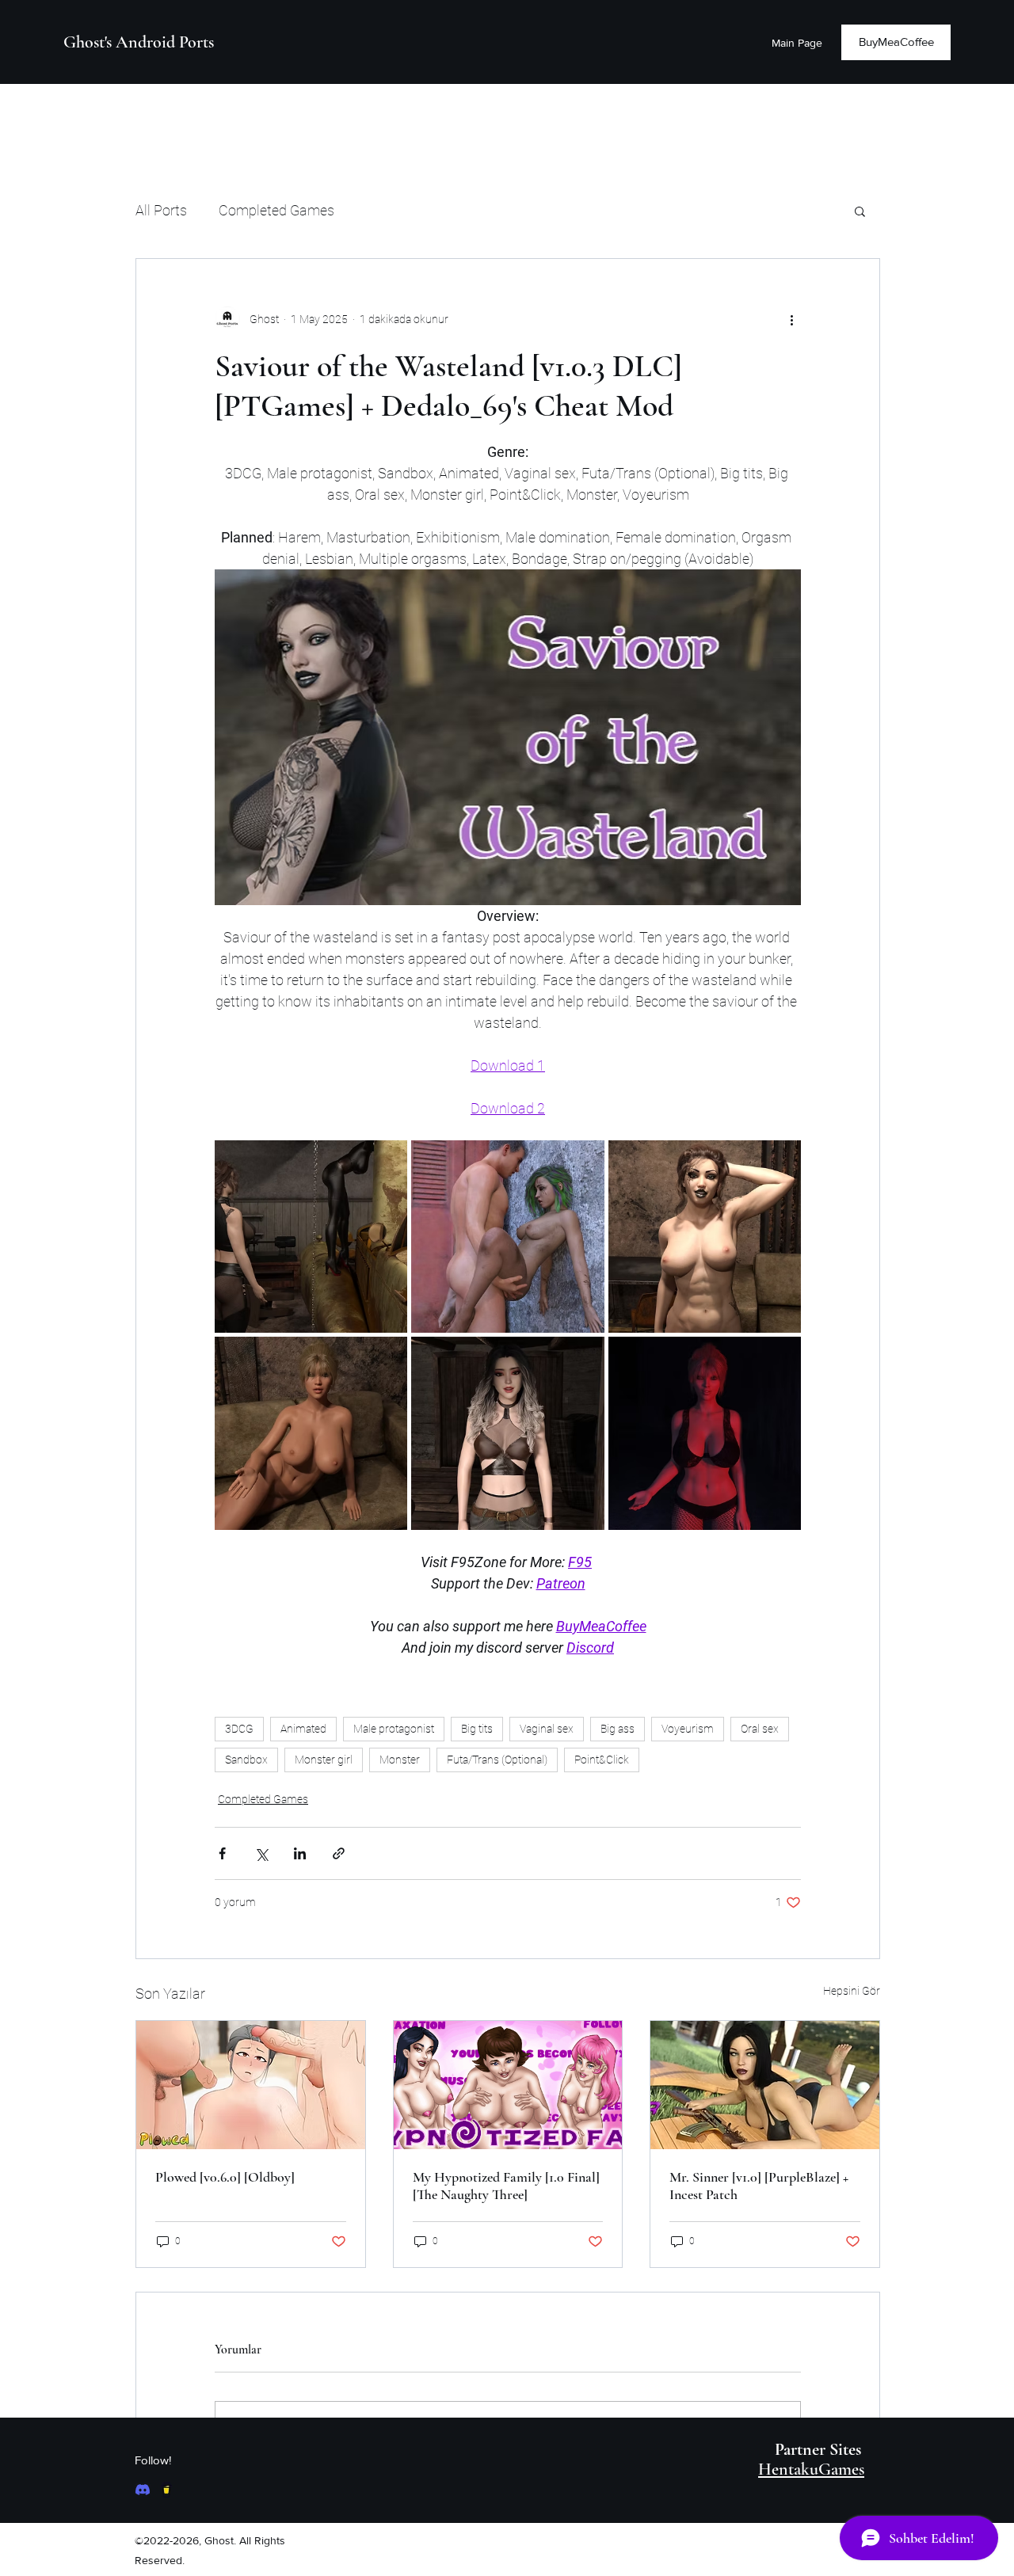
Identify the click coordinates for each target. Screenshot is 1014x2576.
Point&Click (602, 1760)
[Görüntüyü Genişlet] (311, 1237)
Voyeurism (688, 1729)
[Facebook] (143, 2490)
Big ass (618, 1729)
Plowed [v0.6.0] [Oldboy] (225, 2177)
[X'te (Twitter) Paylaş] (261, 1853)
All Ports (161, 210)
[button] (860, 211)
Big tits (477, 1729)
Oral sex (760, 1729)
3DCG (239, 1729)
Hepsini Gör (852, 1991)
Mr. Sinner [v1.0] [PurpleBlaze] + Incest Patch (759, 2186)
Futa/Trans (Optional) (497, 1760)
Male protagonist (394, 1729)
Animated (303, 1729)
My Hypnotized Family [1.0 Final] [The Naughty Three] (506, 2186)
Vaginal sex (547, 1729)
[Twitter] (166, 2490)
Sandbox (246, 1760)
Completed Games (276, 210)
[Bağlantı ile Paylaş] (339, 1853)
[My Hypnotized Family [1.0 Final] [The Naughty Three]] (508, 2085)
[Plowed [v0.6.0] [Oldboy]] (251, 2085)
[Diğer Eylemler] (791, 319)
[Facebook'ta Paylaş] (222, 1853)
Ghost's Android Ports (139, 42)
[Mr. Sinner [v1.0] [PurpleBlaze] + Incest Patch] (765, 2085)
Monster (400, 1760)
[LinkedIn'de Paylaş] (300, 1853)
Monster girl (324, 1760)
